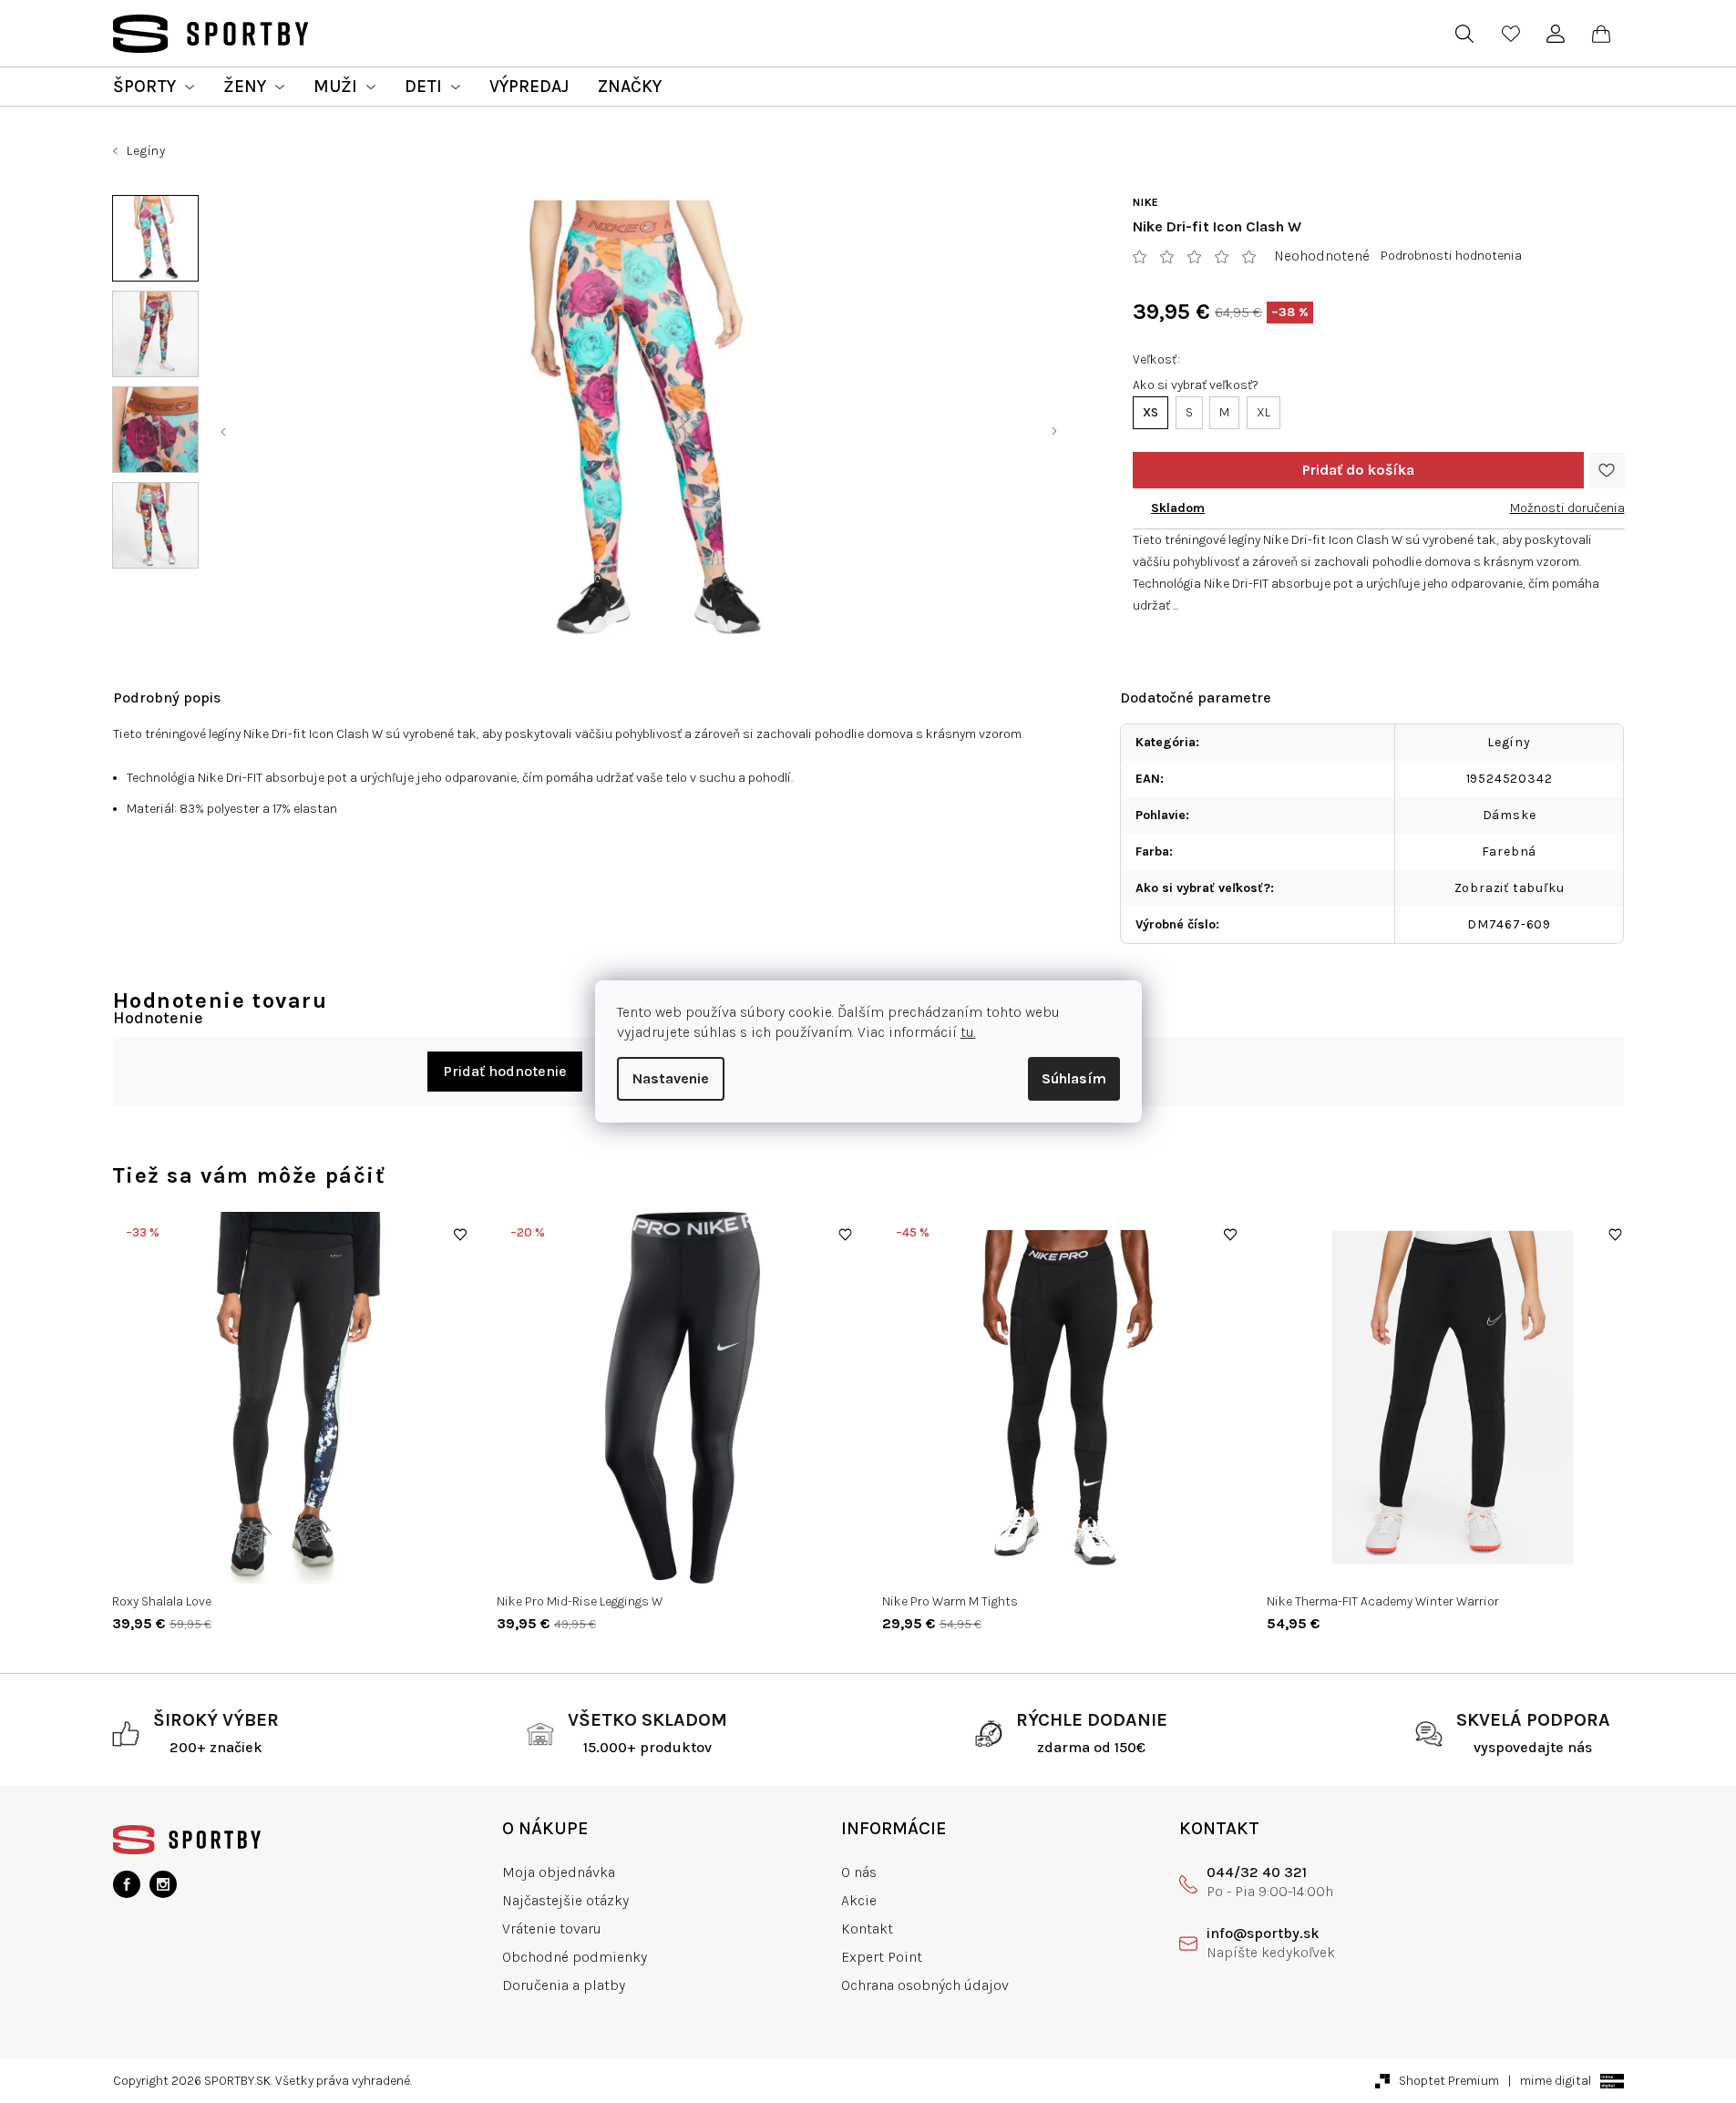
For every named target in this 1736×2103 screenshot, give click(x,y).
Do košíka (1358, 470)
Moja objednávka (559, 1872)
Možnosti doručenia (1567, 508)
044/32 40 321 (1257, 1872)
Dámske (1510, 815)
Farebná (1510, 851)
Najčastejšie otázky (565, 1900)
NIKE (1146, 202)
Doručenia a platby (564, 1985)
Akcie (859, 1900)
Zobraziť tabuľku (1510, 888)
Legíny (1509, 742)
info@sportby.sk (1263, 1933)
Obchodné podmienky (575, 1957)
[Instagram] (163, 1884)
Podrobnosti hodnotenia (1451, 256)
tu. (968, 1032)
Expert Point (882, 1957)
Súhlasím (1074, 1078)
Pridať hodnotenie (505, 1071)
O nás (859, 1872)
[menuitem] (154, 87)
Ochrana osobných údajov (925, 1985)
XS (1150, 412)
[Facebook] (127, 1884)
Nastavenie (671, 1078)
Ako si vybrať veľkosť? (1196, 385)
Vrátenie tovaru (552, 1929)
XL (1263, 412)
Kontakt (867, 1929)
